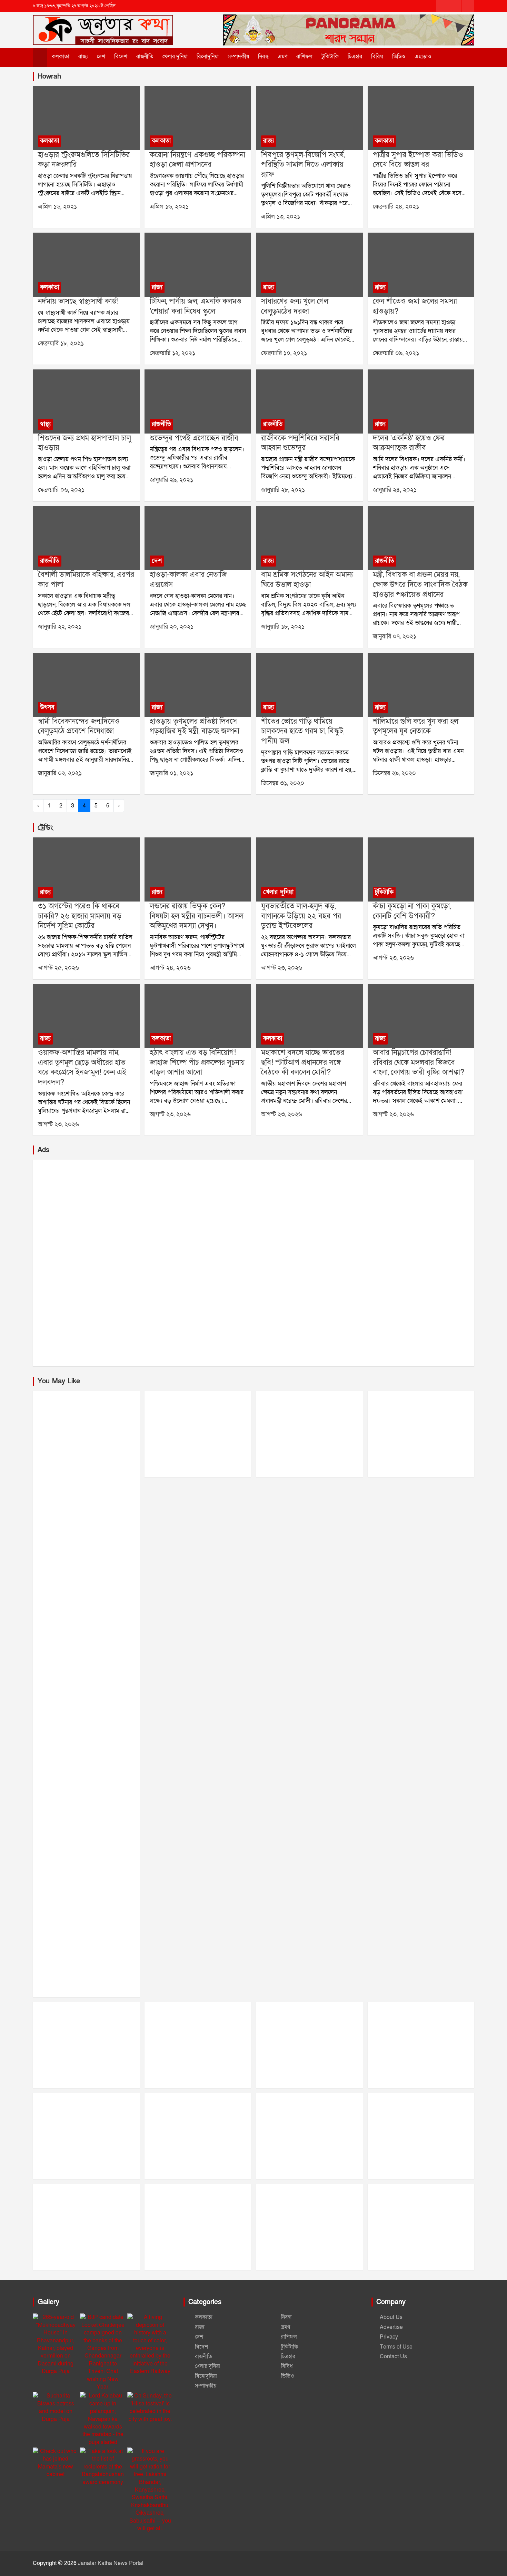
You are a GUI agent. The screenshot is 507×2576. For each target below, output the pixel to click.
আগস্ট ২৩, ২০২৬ (282, 968)
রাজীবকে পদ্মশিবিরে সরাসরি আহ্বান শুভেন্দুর (300, 443)
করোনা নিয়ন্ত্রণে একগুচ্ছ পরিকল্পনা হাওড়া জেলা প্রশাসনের (197, 160)
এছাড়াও (423, 57)
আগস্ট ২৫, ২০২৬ (58, 968)
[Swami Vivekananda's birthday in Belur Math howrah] (86, 685)
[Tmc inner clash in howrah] (421, 538)
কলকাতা (61, 57)
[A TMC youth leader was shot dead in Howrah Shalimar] (421, 685)
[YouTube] (468, 6)
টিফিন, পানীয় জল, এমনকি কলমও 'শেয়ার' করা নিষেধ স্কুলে (196, 306)
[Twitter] (455, 6)
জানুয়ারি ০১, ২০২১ (171, 773)
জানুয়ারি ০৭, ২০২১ (395, 636)
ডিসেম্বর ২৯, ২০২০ (394, 773)
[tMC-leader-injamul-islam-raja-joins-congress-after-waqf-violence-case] (86, 1016)
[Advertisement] (240, 1263)
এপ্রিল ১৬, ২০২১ (57, 207)
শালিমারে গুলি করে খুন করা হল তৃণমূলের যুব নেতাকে (416, 726)
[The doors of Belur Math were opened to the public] (309, 265)
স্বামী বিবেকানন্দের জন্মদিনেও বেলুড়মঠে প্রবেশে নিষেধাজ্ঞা (79, 726)
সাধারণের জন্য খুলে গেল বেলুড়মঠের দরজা (295, 306)
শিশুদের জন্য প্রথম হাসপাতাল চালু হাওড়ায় (84, 443)
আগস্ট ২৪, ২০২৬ (170, 968)
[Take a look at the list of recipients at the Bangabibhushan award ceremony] (103, 2467)
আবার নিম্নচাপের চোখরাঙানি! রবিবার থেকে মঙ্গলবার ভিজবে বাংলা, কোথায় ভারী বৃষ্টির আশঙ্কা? (419, 1062)
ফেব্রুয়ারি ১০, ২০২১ (284, 353)
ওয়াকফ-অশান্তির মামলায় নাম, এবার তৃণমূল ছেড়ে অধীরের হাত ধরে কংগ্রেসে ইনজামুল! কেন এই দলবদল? (82, 1067)
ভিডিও (399, 57)
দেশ (101, 57)
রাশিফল (304, 57)
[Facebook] (443, 6)
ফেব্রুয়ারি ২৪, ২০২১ (396, 207)
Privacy (389, 2337)
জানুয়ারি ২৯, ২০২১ (171, 480)
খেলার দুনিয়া (175, 57)
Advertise (391, 2327)
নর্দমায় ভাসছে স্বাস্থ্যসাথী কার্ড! (78, 301)
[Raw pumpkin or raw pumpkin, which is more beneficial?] (421, 870)
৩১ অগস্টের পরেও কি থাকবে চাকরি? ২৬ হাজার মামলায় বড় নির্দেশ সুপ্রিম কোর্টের (80, 916)
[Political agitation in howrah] (309, 538)
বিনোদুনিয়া (208, 57)
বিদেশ (121, 57)
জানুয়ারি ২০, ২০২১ (172, 627)
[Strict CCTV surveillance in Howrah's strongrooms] (86, 118)
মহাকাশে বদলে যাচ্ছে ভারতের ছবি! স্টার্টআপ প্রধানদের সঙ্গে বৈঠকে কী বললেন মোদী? (303, 1062)
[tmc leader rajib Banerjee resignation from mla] (198, 402)
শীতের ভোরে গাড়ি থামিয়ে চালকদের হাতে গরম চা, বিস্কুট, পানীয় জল (303, 731)
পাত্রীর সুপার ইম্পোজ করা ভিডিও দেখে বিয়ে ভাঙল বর (418, 160)
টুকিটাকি (330, 57)
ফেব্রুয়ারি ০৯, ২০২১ (396, 353)
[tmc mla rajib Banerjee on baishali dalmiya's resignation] (421, 402)
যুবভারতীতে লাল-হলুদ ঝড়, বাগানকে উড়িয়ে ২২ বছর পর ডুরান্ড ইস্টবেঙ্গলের (301, 916)
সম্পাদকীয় (238, 57)
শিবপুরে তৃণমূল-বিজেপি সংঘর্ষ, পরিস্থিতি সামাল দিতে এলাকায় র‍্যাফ (303, 165)
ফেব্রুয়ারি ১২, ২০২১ (172, 353)
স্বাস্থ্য (45, 424)
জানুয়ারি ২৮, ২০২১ (283, 490)
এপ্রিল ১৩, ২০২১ (281, 217)
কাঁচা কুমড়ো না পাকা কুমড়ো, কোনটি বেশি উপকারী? (412, 911)
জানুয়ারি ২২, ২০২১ (60, 627)
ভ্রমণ (283, 57)
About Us (391, 2317)
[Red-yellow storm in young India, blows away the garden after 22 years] (309, 870)
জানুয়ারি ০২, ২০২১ (60, 773)
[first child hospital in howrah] (86, 402)
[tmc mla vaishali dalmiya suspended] (86, 538)
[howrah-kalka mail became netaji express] (198, 538)
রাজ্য (83, 57)
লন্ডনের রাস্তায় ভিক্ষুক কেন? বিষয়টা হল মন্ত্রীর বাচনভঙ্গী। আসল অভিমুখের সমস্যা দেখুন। (197, 916)
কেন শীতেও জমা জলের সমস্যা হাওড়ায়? (415, 306)
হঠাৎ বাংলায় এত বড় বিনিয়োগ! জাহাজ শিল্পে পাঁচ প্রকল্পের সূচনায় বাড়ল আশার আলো (197, 1062)
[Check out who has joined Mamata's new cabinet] (56, 2463)
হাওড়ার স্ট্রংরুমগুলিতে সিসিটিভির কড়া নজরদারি (84, 160)
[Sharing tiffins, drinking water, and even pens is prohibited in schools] (198, 265)
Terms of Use (396, 2347)
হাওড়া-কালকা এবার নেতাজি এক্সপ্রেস (188, 580)
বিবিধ (377, 57)
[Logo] (103, 24)
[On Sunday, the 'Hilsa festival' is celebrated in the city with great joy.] (150, 2407)
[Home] (40, 58)
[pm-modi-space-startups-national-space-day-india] (309, 1016)
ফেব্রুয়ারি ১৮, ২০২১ (61, 343)
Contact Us (393, 2356)
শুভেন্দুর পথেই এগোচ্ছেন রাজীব (194, 438)
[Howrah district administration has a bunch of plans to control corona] (198, 118)
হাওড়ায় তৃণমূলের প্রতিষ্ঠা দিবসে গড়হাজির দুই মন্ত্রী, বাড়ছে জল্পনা (195, 726)
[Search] (449, 57)
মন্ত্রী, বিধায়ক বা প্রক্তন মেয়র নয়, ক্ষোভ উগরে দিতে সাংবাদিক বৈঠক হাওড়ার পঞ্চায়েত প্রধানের (420, 584)
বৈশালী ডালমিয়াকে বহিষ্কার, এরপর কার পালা (86, 580)
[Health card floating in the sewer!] (86, 265)
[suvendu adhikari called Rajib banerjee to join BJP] (309, 402)
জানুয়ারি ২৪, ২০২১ (395, 490)
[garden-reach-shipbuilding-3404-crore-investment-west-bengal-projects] (198, 1016)
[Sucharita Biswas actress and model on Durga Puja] (56, 2407)
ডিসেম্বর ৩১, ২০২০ (283, 783)
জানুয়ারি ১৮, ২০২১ (283, 627)
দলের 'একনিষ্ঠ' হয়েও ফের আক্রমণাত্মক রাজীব (409, 443)
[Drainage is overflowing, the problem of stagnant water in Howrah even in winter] (421, 265)
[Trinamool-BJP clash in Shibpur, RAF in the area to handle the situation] (309, 118)
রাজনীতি (145, 57)
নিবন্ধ (264, 57)
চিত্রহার (355, 57)
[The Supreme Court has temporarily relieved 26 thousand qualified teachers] (86, 870)
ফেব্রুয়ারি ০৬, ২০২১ (61, 490)
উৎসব (47, 707)
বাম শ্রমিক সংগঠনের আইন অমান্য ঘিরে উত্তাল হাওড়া (307, 580)
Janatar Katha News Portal (111, 2563)
